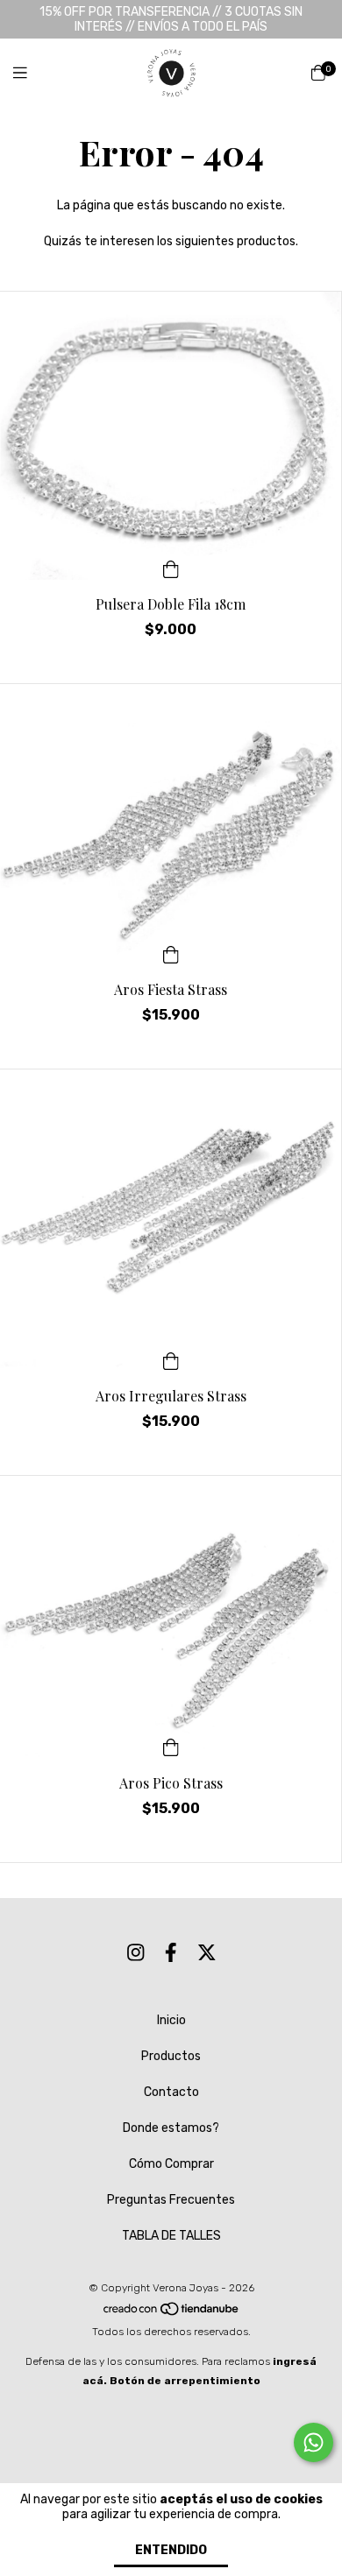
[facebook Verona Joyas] (171, 1954)
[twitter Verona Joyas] (207, 1954)
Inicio (171, 2020)
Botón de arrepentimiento (185, 2381)
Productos (171, 2056)
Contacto (171, 2092)
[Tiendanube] (172, 2312)
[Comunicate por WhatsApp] (313, 2442)
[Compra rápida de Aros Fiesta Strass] (171, 953)
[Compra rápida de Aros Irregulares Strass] (171, 1359)
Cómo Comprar (171, 2164)
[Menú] (31, 74)
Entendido (171, 2550)
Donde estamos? (171, 2128)
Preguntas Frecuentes (171, 2200)
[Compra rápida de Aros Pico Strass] (171, 1747)
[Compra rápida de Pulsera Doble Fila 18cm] (171, 568)
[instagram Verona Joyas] (136, 1954)
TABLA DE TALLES (171, 2236)
